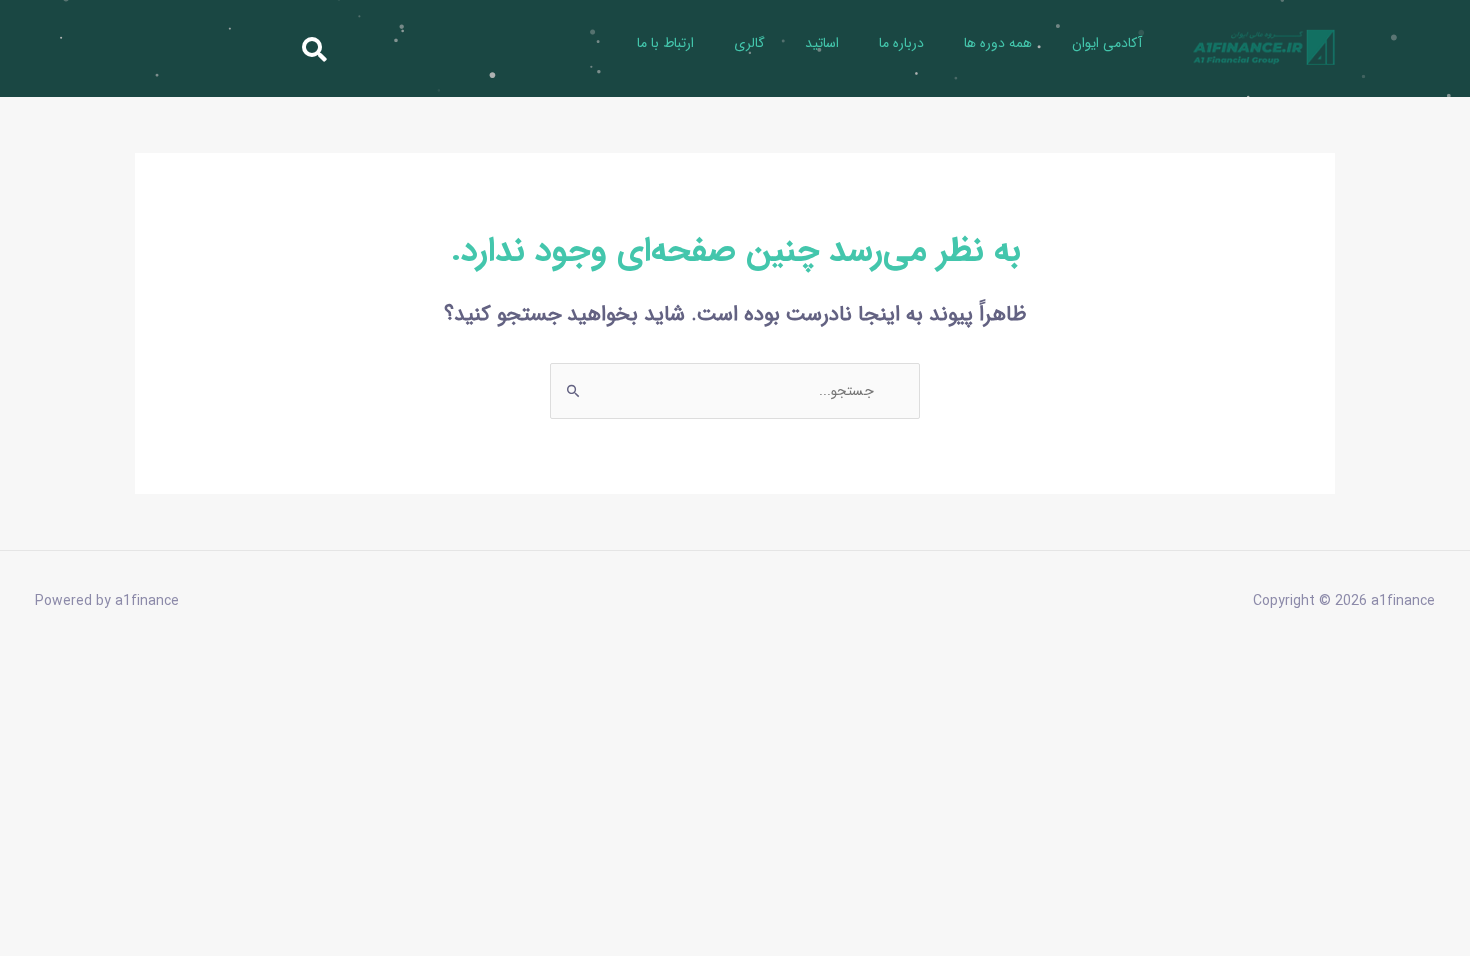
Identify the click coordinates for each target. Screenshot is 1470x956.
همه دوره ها (998, 43)
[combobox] (221, 48)
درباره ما (901, 43)
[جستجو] (75, 48)
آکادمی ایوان (1107, 43)
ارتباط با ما (665, 43)
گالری (749, 43)
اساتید (822, 43)
